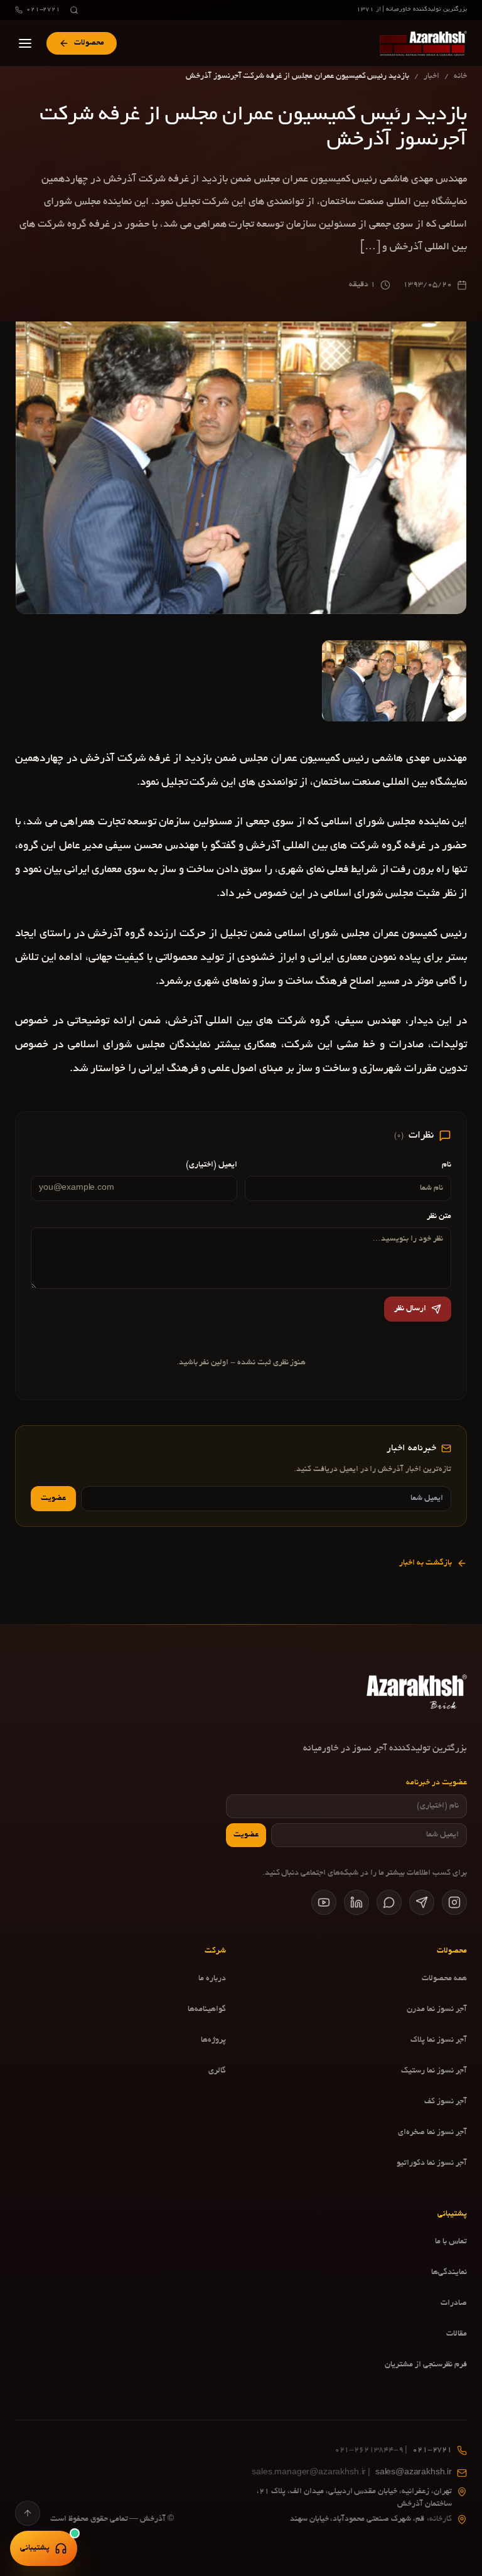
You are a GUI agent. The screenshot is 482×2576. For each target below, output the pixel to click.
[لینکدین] (356, 1902)
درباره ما (212, 1979)
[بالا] (28, 2513)
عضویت (53, 1499)
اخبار (431, 77)
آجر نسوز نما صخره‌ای (432, 2133)
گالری (217, 2071)
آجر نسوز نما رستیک (434, 2071)
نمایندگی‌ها (449, 2273)
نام (447, 1165)
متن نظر (439, 1217)
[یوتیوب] (324, 1902)
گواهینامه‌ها (207, 2010)
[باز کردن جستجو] (74, 10)
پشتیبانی (35, 2548)
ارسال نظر (410, 1309)
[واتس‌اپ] (389, 1902)
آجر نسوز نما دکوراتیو (432, 2164)
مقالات (457, 2334)
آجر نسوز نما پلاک (439, 2040)
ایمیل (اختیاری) (212, 1165)
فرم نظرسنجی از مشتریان (426, 2365)
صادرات (454, 2304)
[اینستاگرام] (454, 1902)
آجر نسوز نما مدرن (437, 2010)
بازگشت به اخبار (426, 1563)
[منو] (25, 43)
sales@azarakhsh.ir (352, 2473)
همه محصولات (444, 1979)
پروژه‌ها (213, 2040)
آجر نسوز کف (446, 2102)
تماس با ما (451, 2242)
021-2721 (43, 10)
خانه (460, 77)
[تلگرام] (422, 1902)
